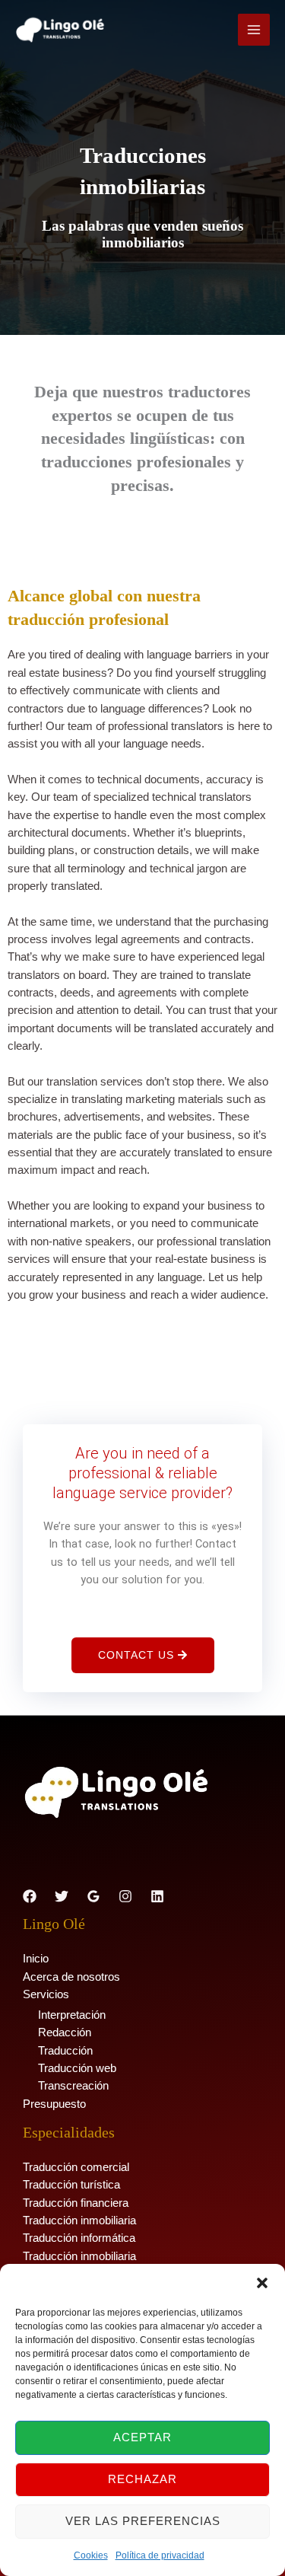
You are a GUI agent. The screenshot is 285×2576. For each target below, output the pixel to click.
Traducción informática (79, 2238)
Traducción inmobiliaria (79, 2221)
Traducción (65, 2051)
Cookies (91, 2555)
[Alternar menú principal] (254, 30)
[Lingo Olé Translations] (61, 30)
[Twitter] (62, 1896)
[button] (262, 2283)
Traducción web (77, 2068)
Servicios (46, 1994)
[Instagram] (125, 1896)
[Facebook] (30, 1896)
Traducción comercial (76, 2167)
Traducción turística (71, 2185)
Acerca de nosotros (71, 1977)
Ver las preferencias (143, 2521)
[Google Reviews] (93, 1896)
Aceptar (142, 2437)
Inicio (36, 1959)
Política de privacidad (160, 2555)
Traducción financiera (76, 2203)
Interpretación (72, 2015)
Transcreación (73, 2086)
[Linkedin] (157, 1896)
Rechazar (142, 2479)
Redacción (65, 2032)
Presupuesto (54, 2104)
